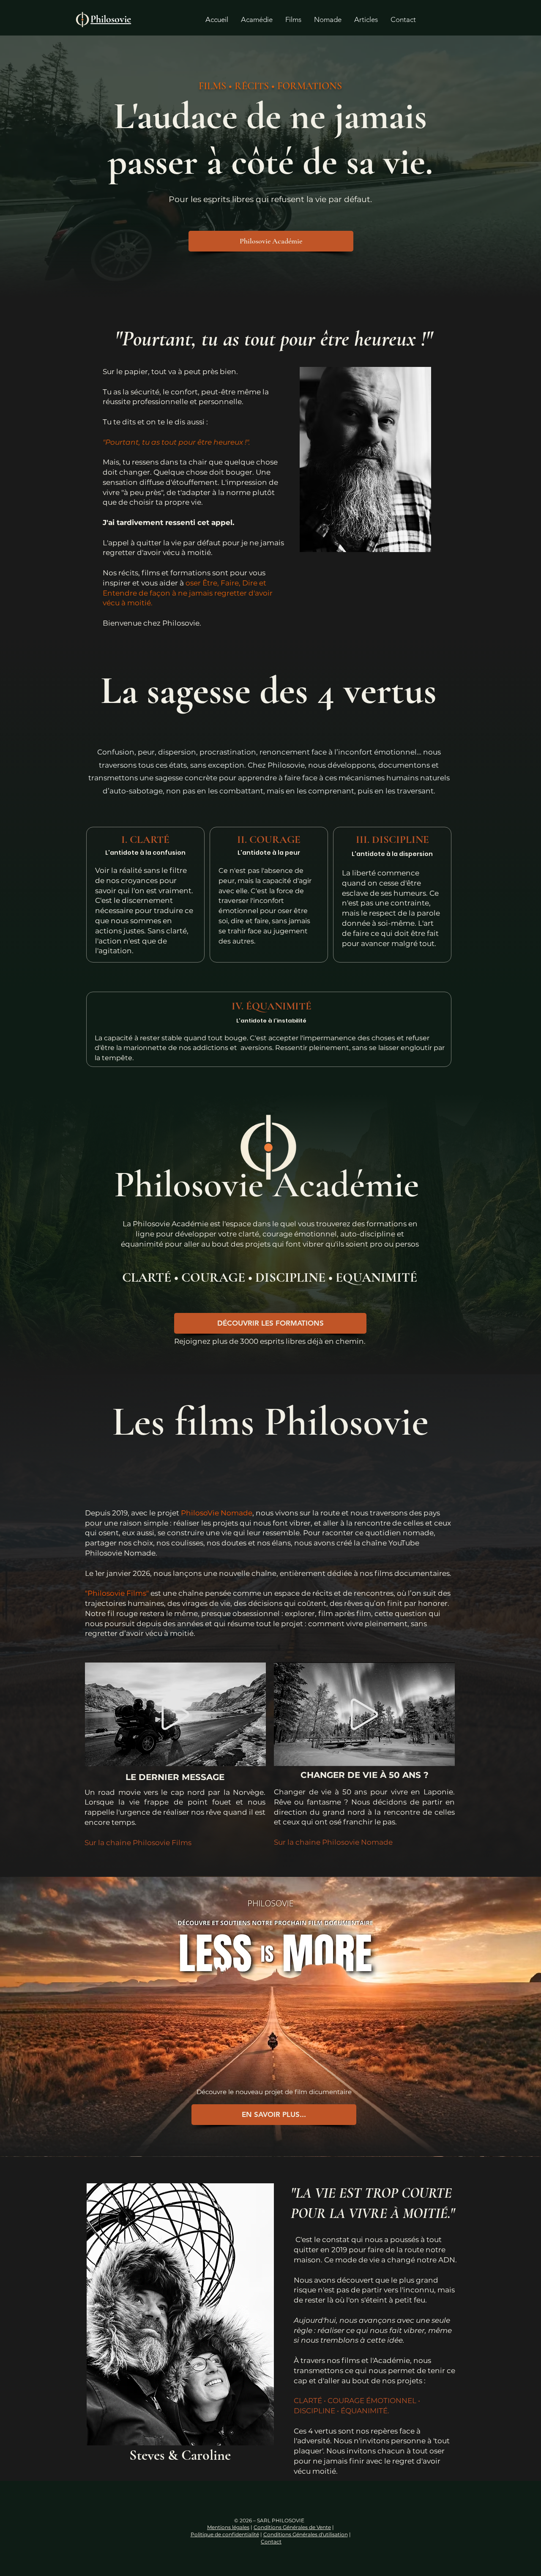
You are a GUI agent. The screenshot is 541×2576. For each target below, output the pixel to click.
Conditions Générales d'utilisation (306, 2534)
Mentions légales (228, 2527)
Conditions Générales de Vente (292, 2527)
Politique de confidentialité (225, 2534)
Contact (271, 2542)
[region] (176, 1714)
